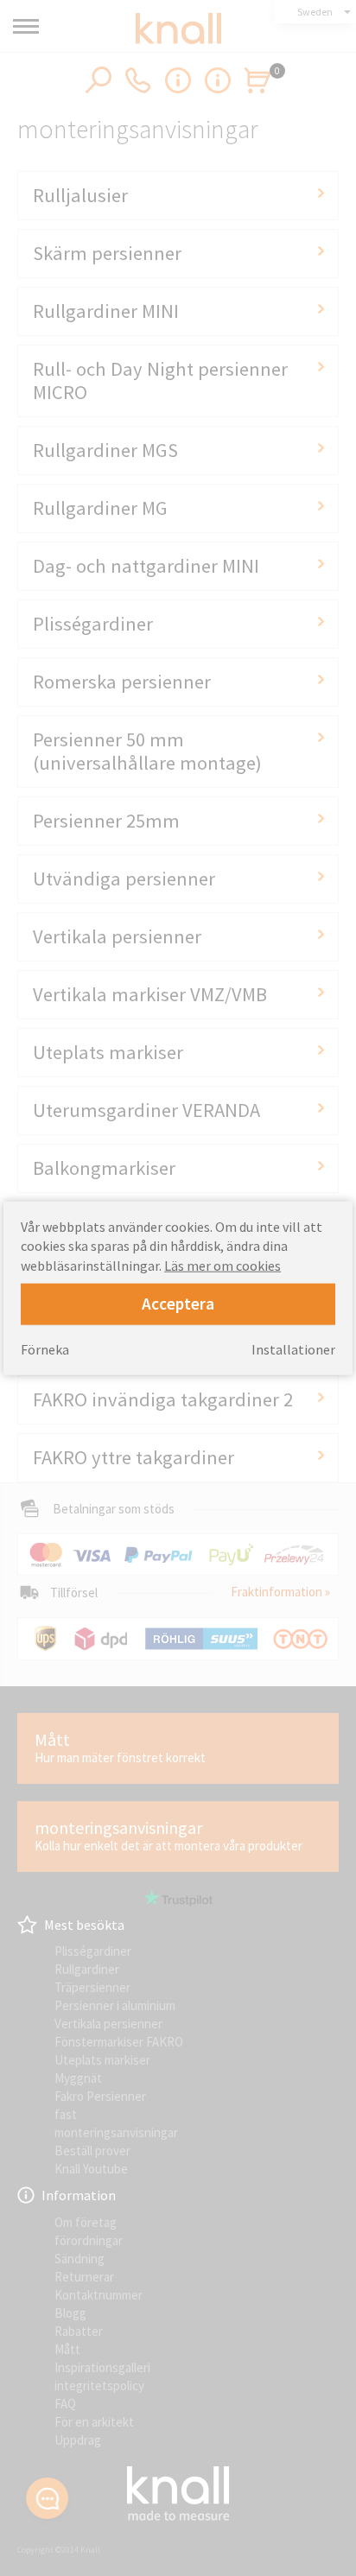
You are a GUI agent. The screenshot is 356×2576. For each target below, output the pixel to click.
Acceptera (178, 1303)
